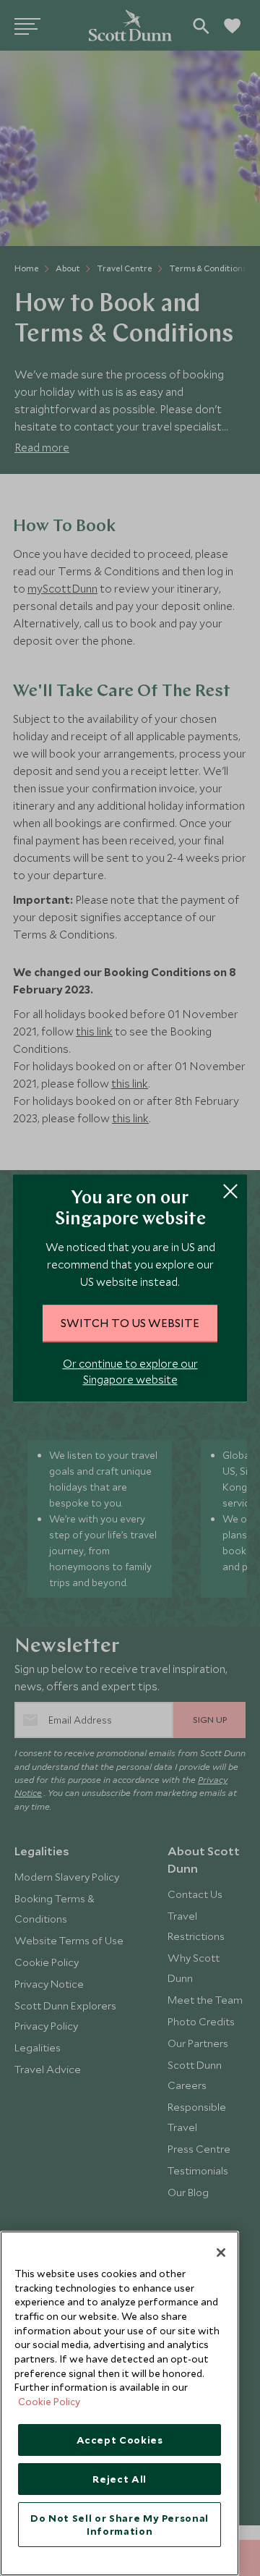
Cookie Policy (49, 2402)
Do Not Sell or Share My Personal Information (120, 2525)
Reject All (120, 2479)
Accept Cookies (120, 2440)
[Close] (221, 2253)
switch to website (130, 1323)
